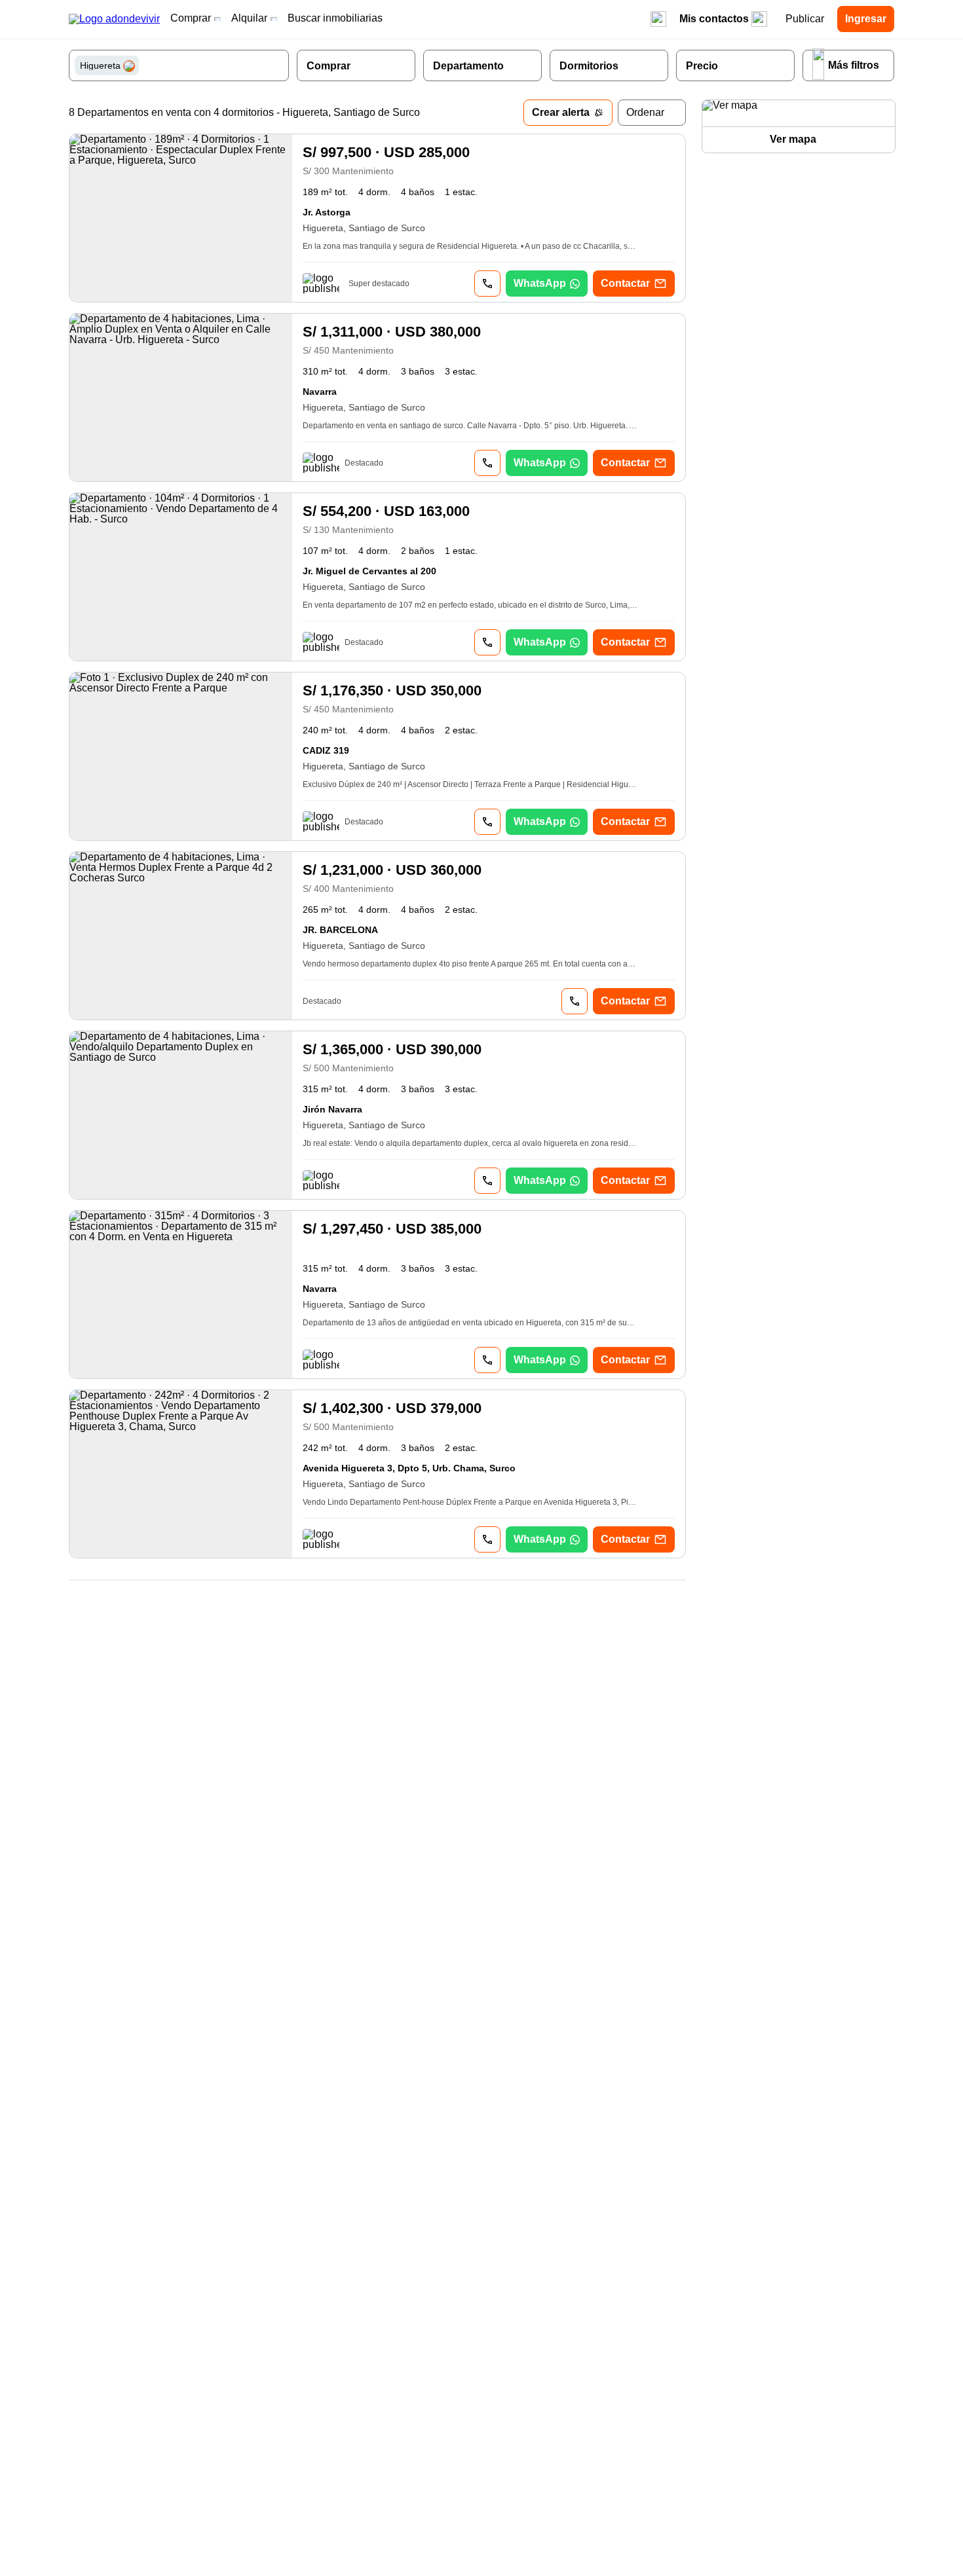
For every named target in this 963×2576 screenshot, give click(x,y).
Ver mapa (793, 139)
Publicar (805, 19)
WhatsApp (540, 283)
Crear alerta (561, 112)
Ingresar (866, 19)
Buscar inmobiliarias (335, 18)
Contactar (625, 283)
